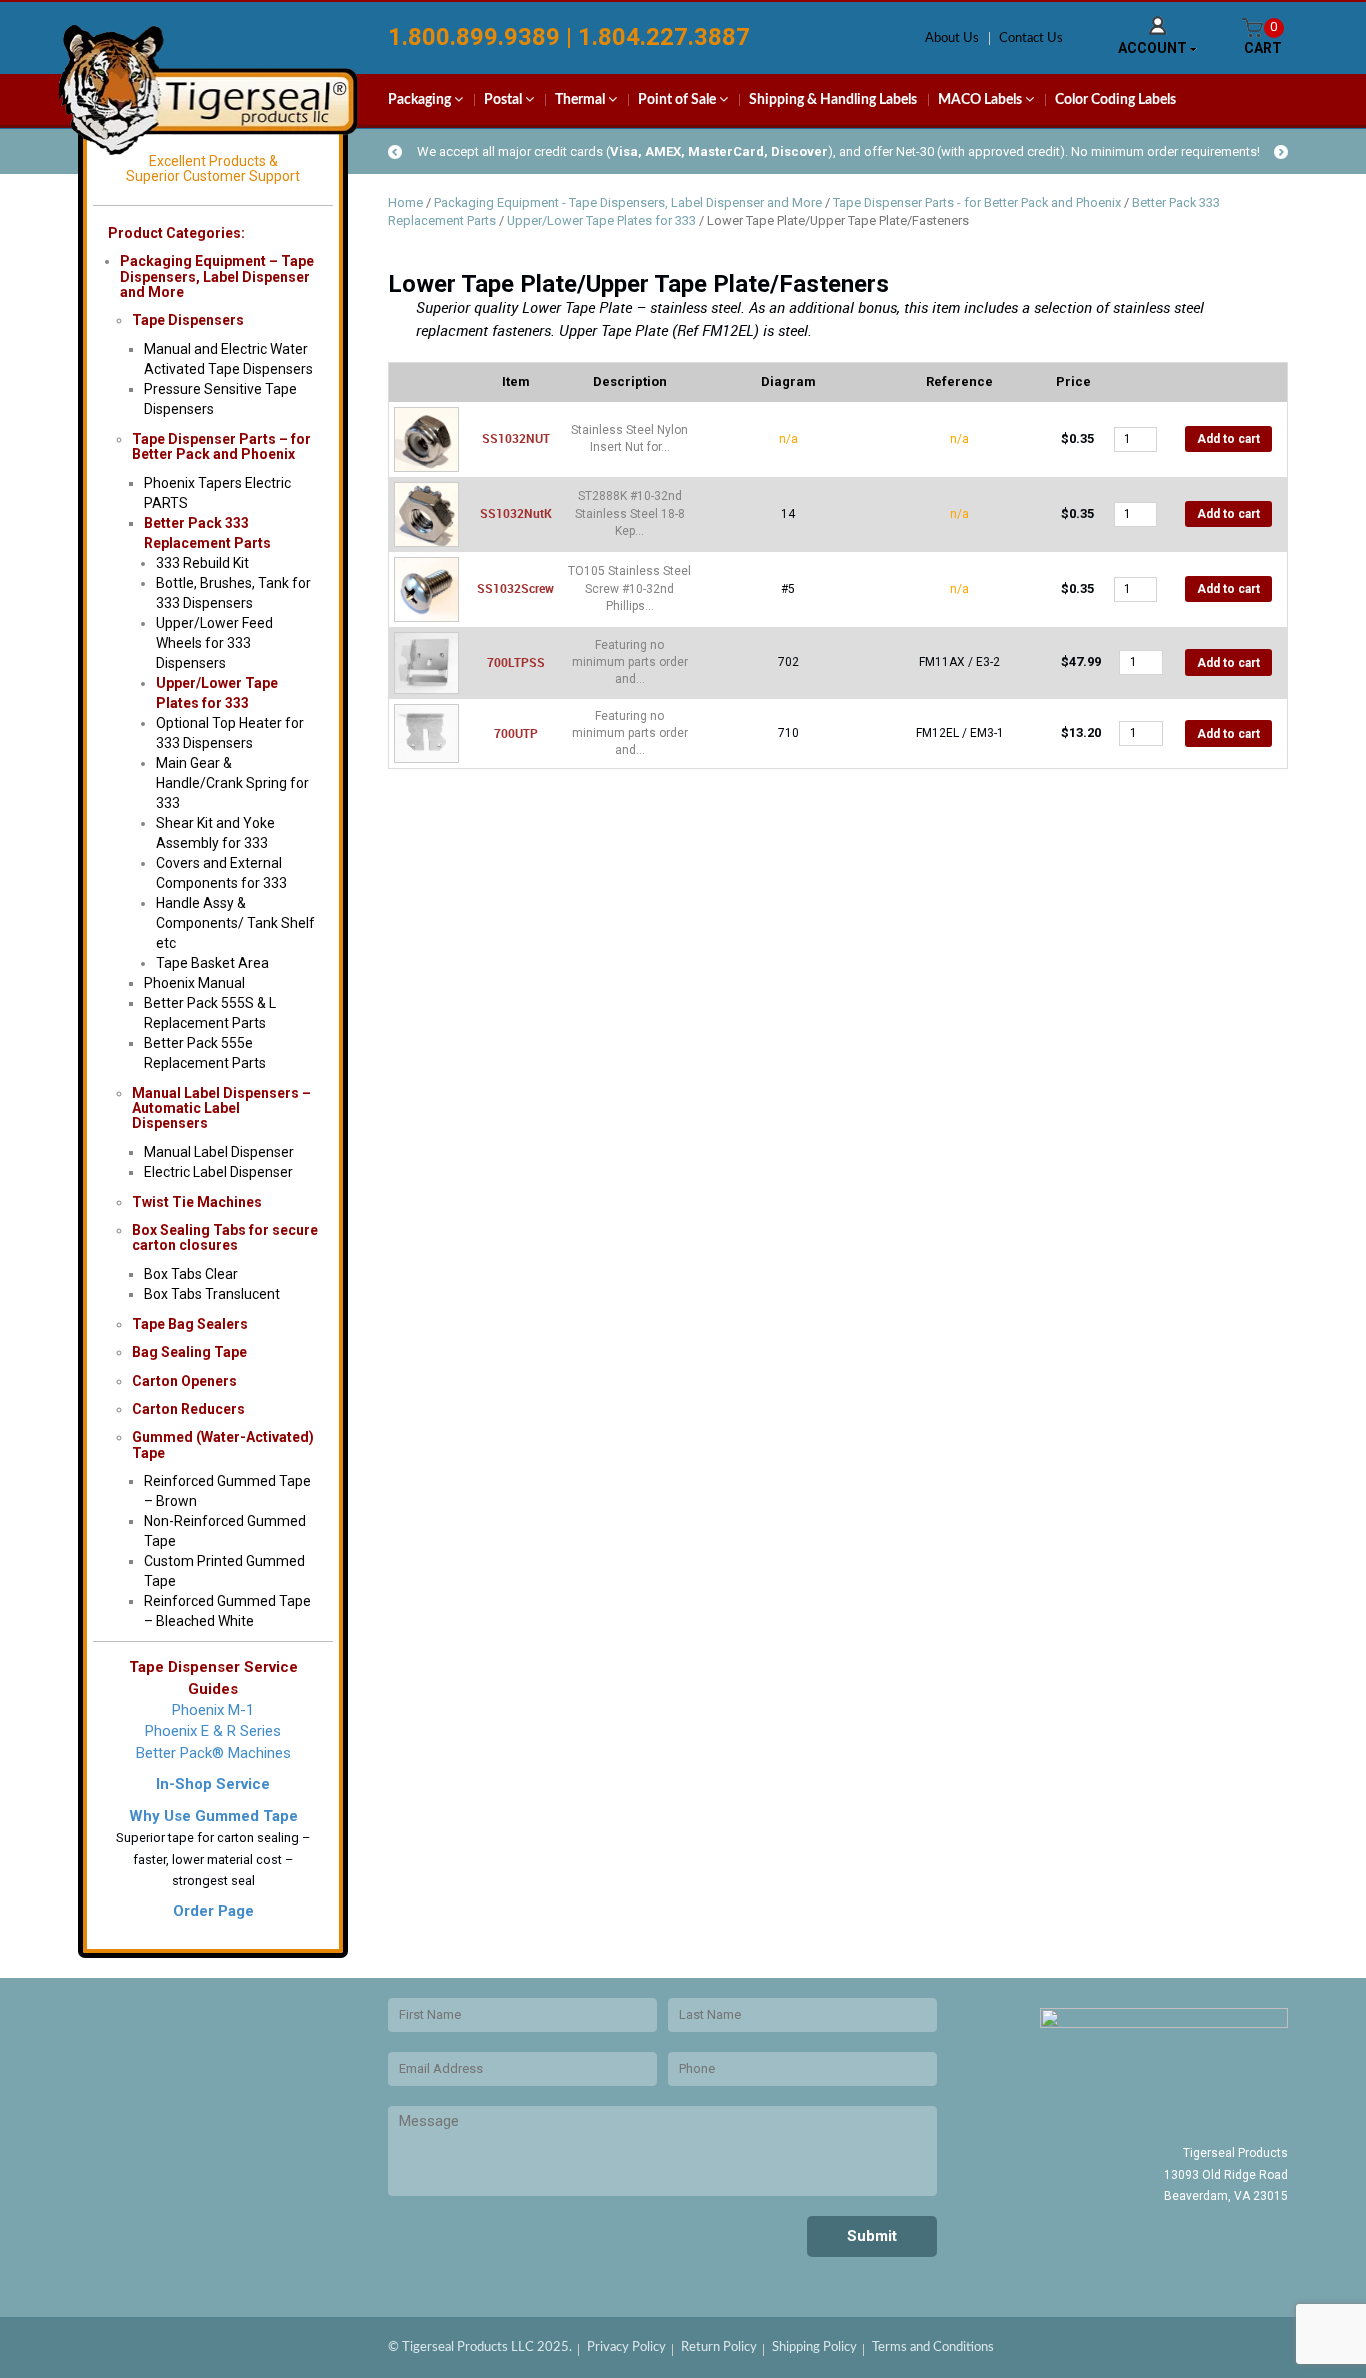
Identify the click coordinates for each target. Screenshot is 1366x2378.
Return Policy (719, 2347)
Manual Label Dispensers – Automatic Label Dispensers (221, 1108)
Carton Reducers (188, 1409)
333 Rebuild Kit (202, 563)
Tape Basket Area (212, 963)
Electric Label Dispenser (218, 1172)
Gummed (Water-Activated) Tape (223, 1444)
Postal (504, 100)
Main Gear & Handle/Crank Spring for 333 (232, 783)
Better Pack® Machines (213, 1753)
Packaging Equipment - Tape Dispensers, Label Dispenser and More (628, 202)
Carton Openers (184, 1381)
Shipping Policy (814, 2347)
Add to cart (1228, 439)
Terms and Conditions (933, 2347)
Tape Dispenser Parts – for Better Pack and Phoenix (221, 446)
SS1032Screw (515, 588)
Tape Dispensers (188, 320)
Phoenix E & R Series (213, 1731)
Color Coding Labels (1115, 100)
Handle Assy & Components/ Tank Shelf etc (235, 923)
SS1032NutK (516, 513)
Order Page (213, 1911)
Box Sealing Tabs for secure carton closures (225, 1237)
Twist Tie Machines (197, 1202)
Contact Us (1031, 38)
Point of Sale (678, 100)
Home (405, 202)
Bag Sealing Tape (189, 1352)
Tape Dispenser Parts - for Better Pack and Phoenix (977, 202)
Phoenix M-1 (213, 1710)
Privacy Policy (626, 2347)
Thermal (581, 100)
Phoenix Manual (194, 983)
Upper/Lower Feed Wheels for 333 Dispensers (214, 643)
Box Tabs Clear (191, 1274)
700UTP (516, 733)
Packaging (421, 100)
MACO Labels (981, 100)
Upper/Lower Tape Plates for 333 (601, 220)
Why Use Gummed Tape (213, 1816)
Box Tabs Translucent (212, 1294)
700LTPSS (516, 662)
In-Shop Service (213, 1784)
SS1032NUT (516, 438)
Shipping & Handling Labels (833, 100)
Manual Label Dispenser (219, 1152)
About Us (952, 38)
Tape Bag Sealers (190, 1324)
